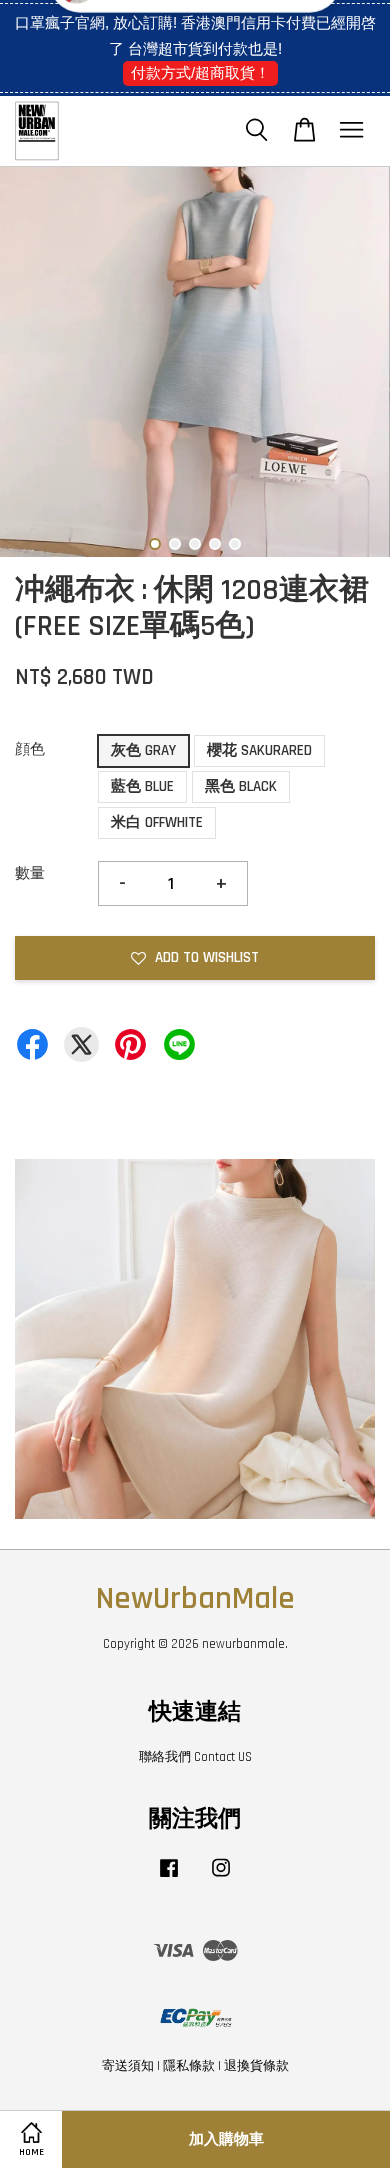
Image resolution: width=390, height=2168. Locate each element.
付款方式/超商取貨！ (200, 72)
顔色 (30, 749)
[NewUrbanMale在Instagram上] (221, 1878)
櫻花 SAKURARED (259, 750)
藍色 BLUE (142, 786)
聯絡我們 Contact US (195, 1757)
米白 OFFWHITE (157, 822)
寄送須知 (128, 2066)
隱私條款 (189, 2066)
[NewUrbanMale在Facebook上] (169, 1878)
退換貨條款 (256, 2066)
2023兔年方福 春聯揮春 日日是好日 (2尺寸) (196, 43)
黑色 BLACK (241, 786)
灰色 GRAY (143, 750)
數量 (30, 873)
